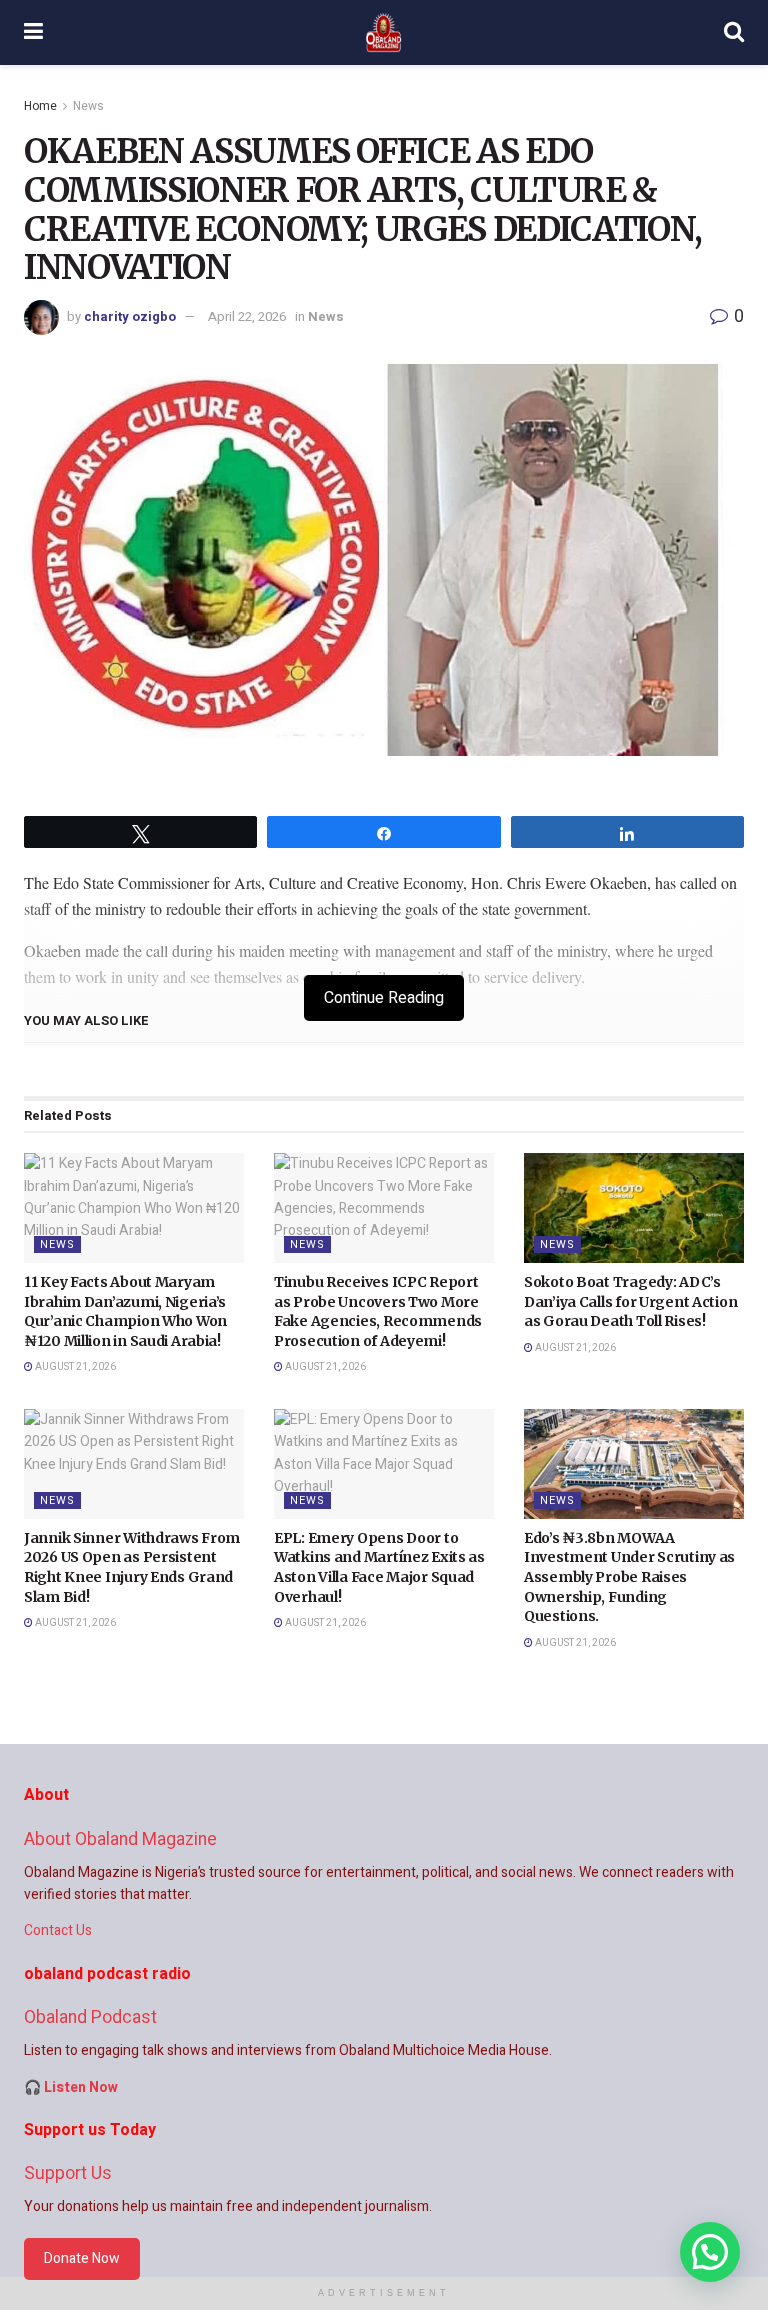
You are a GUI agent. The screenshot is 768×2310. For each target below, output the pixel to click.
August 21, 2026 (74, 1367)
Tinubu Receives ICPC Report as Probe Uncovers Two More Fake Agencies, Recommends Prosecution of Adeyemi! (378, 1311)
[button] (710, 2252)
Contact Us (58, 1930)
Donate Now (82, 2258)
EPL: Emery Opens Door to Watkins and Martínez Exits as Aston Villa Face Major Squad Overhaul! (379, 1567)
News (88, 106)
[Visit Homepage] (384, 33)
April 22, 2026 (247, 316)
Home (40, 106)
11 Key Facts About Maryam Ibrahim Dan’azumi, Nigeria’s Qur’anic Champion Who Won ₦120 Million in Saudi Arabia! (125, 1311)
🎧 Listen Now (71, 2087)
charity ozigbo (130, 316)
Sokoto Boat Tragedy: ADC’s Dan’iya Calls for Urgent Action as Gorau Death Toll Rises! (630, 1301)
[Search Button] (734, 32)
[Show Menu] (33, 32)
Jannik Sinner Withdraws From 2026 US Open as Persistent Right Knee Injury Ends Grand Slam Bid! (132, 1567)
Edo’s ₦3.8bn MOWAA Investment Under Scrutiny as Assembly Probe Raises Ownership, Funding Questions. (629, 1577)
